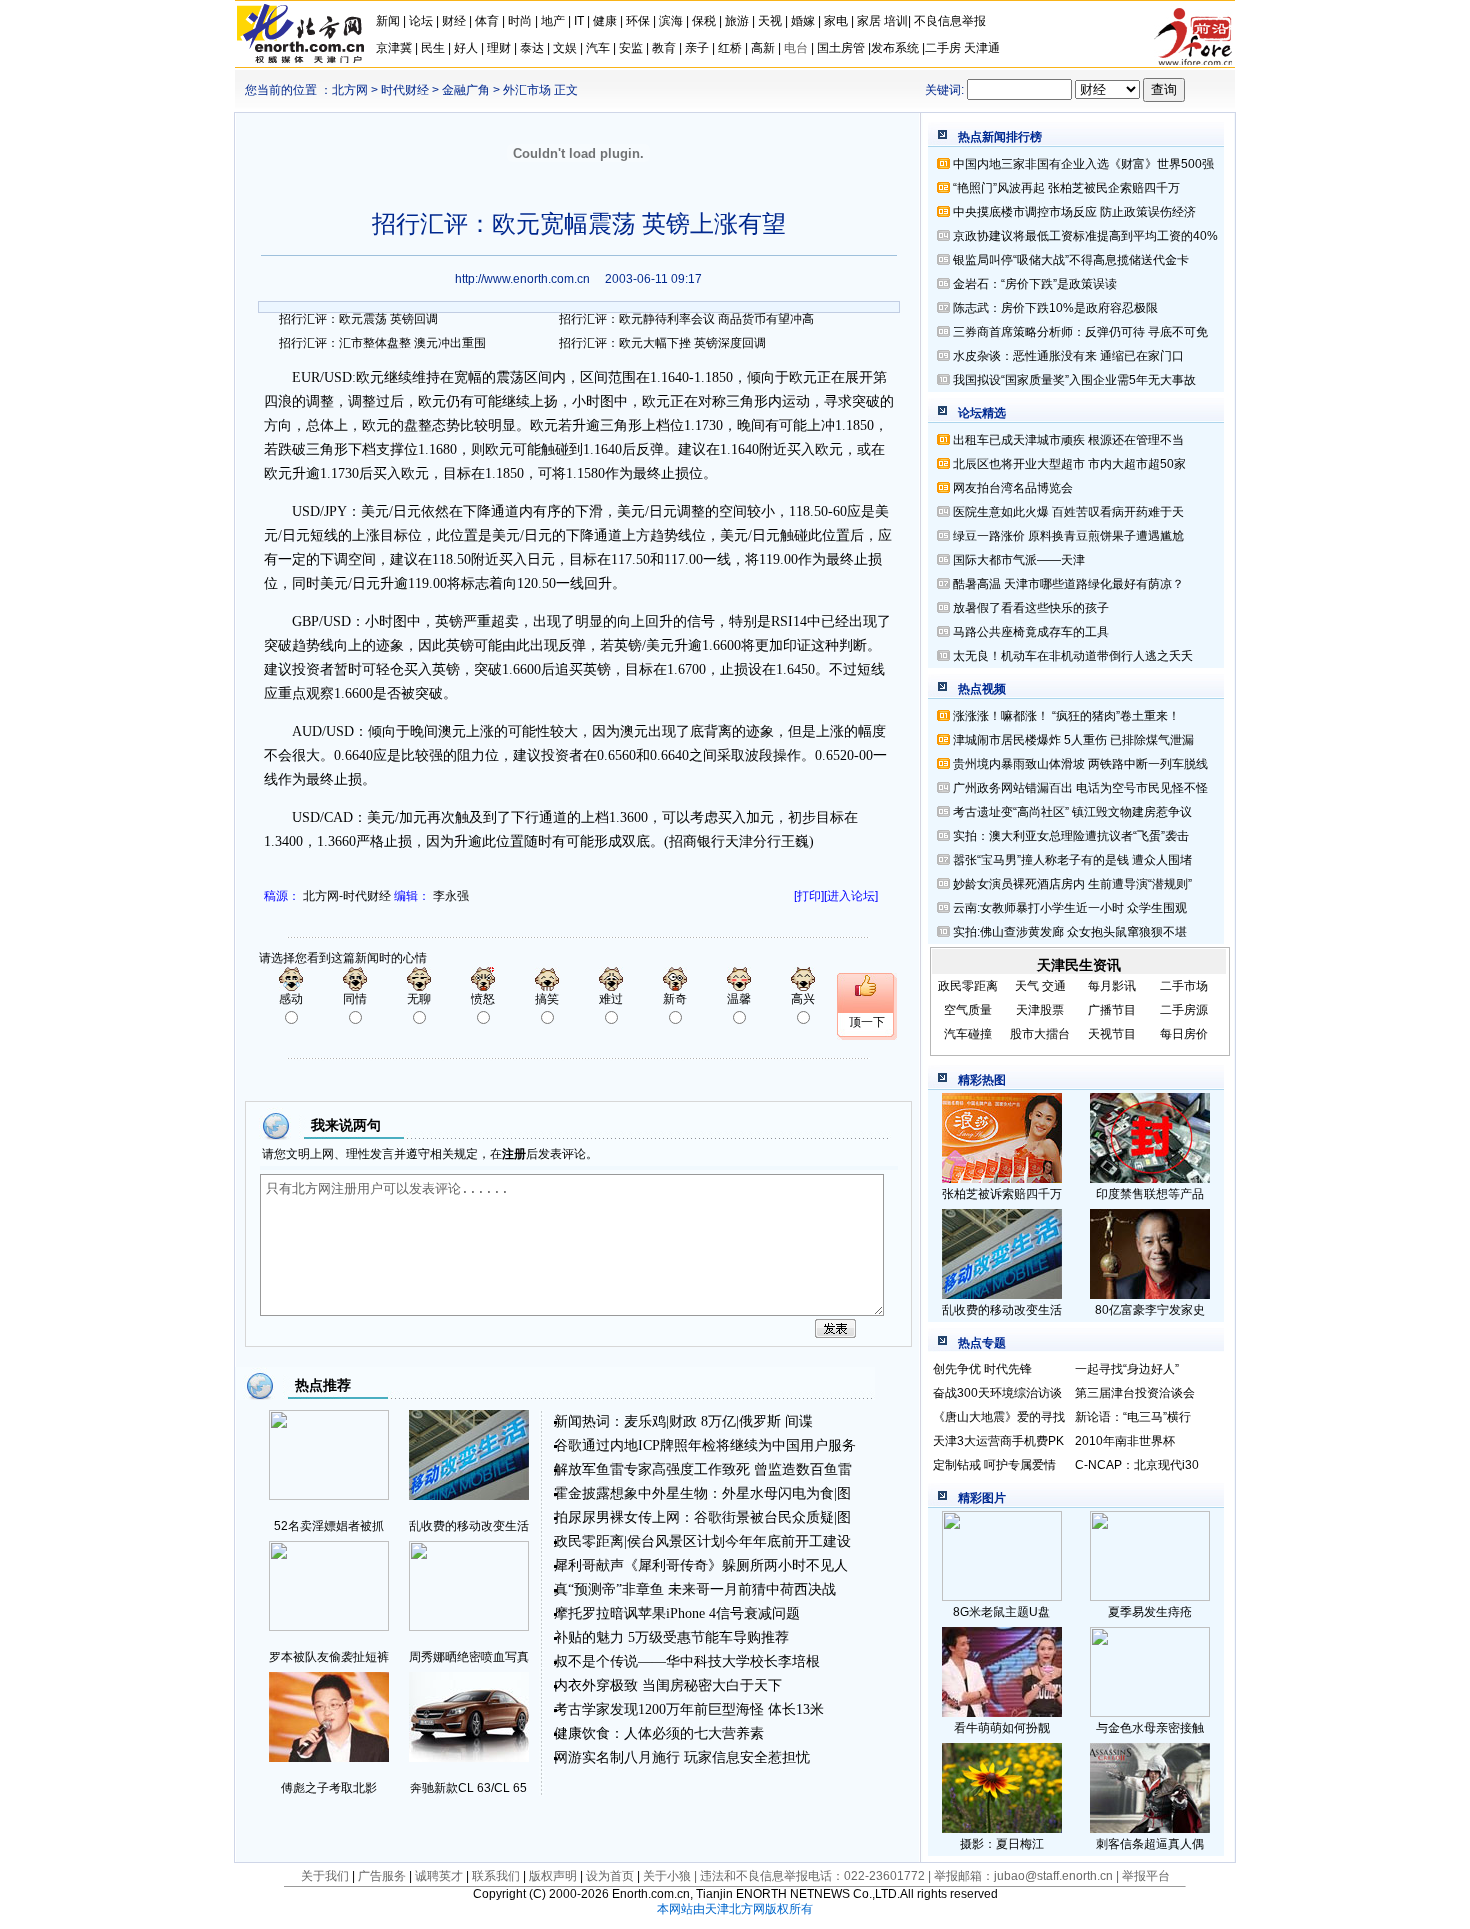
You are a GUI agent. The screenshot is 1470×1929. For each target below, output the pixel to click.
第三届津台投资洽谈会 (1135, 1393)
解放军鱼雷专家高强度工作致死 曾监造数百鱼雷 (703, 1469)
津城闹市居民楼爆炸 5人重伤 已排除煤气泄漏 (1073, 740)
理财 (499, 48)
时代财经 (405, 90)
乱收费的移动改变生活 (469, 1526)
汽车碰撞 (968, 1034)
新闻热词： (589, 1421)
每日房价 (1184, 1034)
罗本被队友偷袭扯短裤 (329, 1657)
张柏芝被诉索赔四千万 (1002, 1194)
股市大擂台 (1040, 1034)
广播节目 (1112, 1010)
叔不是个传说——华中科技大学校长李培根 (687, 1661)
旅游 (737, 21)
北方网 (350, 90)
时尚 (520, 21)
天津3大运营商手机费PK (998, 1441)
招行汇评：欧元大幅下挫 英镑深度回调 (662, 343)
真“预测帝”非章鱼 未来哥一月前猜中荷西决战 (695, 1589)
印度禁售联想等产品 (1150, 1194)
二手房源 (1184, 1010)
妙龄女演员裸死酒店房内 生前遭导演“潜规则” (1072, 884)
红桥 (730, 48)
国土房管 (841, 48)
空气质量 (968, 1010)
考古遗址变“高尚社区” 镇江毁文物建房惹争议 (1072, 812)
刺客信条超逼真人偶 (1150, 1844)
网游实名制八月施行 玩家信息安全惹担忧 (682, 1757)
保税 (704, 21)
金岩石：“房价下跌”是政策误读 (1035, 284)
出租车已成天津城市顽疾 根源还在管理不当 (1068, 440)
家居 (869, 21)
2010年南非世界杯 (1125, 1441)
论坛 (421, 21)
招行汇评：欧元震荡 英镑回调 (358, 319)
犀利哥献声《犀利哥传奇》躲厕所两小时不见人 (701, 1565)
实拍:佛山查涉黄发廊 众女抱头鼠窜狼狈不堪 (1070, 932)
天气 (1027, 986)
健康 (605, 21)
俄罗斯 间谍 (776, 1421)
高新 (763, 48)
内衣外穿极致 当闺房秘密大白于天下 (668, 1685)
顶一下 (867, 1022)
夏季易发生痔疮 (1150, 1612)
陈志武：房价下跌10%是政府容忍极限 (1055, 308)
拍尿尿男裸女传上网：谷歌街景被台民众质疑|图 (702, 1517)
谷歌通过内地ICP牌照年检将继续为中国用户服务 (705, 1445)
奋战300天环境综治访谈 (997, 1393)
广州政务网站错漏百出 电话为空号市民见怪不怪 (1080, 788)
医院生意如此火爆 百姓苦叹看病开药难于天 (1068, 512)
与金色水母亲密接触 (1150, 1728)
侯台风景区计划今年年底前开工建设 (739, 1541)
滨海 (671, 21)
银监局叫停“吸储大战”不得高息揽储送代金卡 (1071, 260)
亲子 (697, 48)
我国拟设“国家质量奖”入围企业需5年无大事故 (1074, 380)
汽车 (598, 48)
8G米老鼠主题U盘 (1001, 1612)
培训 (896, 21)
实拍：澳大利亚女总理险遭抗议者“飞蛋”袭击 (1071, 836)
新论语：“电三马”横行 (1133, 1417)
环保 (638, 21)
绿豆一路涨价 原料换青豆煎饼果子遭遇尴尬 (1068, 536)
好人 (466, 48)
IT (579, 21)
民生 (433, 48)
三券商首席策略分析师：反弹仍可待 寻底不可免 (1080, 332)
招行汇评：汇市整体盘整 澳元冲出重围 (382, 343)
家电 (836, 21)
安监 (631, 48)
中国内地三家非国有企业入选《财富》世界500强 (1083, 164)
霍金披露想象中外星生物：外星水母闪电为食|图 (702, 1493)
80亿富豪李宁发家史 (1150, 1310)
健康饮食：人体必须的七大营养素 (659, 1733)
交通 (1054, 986)
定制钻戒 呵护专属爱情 (994, 1465)
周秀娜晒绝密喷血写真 (469, 1657)
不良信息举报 (950, 21)
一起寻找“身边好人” (1127, 1369)
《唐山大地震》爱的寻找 (999, 1417)
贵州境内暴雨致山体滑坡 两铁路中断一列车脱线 (1080, 764)
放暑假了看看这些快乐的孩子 (1031, 608)
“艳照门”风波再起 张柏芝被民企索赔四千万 (1066, 188)
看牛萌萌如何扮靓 (1002, 1728)
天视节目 (1112, 1034)
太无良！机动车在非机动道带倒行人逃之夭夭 (1073, 656)
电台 (796, 48)
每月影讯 (1112, 986)
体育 (487, 21)
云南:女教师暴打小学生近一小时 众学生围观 (1070, 908)
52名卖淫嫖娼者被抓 (329, 1526)
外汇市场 (527, 90)
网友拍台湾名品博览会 (1013, 488)
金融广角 (466, 90)
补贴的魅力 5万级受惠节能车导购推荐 (671, 1637)
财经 (454, 21)
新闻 (388, 21)
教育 (664, 48)
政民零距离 (589, 1541)
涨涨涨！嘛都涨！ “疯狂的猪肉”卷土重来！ (1066, 716)
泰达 (532, 48)
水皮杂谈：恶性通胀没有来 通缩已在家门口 (1068, 356)
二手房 (943, 48)
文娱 (565, 48)
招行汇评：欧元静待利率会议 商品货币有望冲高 (686, 319)
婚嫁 (803, 21)
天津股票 (1040, 1010)
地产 (553, 21)
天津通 (982, 48)
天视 (770, 21)
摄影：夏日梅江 (1002, 1844)
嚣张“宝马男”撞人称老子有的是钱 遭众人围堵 (1072, 860)
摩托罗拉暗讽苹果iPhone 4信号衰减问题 (677, 1613)
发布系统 (895, 48)
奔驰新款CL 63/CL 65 (468, 1788)
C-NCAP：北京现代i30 (1137, 1465)
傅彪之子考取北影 (329, 1788)
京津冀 (395, 48)
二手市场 (1184, 986)
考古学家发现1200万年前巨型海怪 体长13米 (689, 1709)
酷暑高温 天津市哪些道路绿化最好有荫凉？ (1068, 584)
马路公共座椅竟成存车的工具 (1031, 632)
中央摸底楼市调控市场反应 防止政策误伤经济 (1074, 212)
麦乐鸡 (645, 1421)
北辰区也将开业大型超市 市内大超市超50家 (1069, 464)
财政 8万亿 (702, 1421)
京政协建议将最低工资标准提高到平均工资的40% (1085, 236)
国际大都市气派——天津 (1019, 560)
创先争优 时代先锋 (982, 1369)
